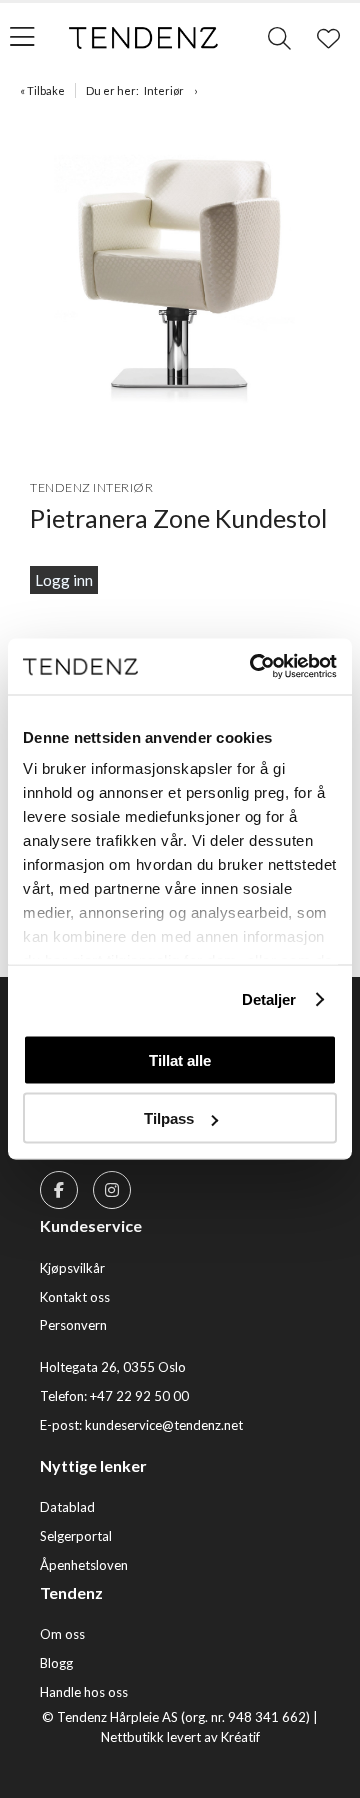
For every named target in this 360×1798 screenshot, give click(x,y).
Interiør (164, 90)
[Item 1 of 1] (180, 281)
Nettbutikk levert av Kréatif (180, 1737)
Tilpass (169, 1118)
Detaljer (269, 999)
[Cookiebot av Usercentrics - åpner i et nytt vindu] (254, 667)
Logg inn (64, 580)
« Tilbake (42, 90)
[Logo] (144, 38)
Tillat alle (180, 1059)
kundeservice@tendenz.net (164, 1425)
